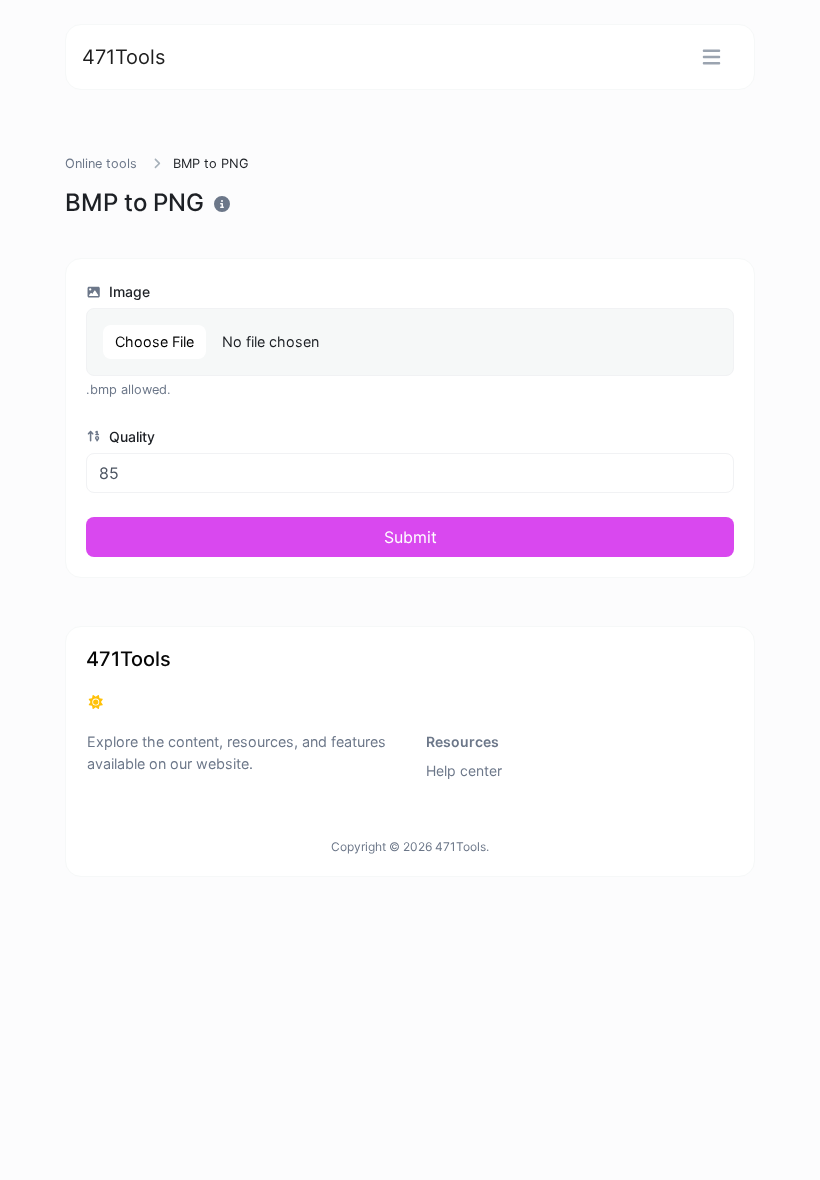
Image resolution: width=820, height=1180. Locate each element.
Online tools (101, 163)
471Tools (123, 57)
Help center (464, 770)
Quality (130, 436)
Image (127, 291)
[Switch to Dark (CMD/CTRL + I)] (96, 702)
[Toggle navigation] (711, 57)
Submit (410, 537)
